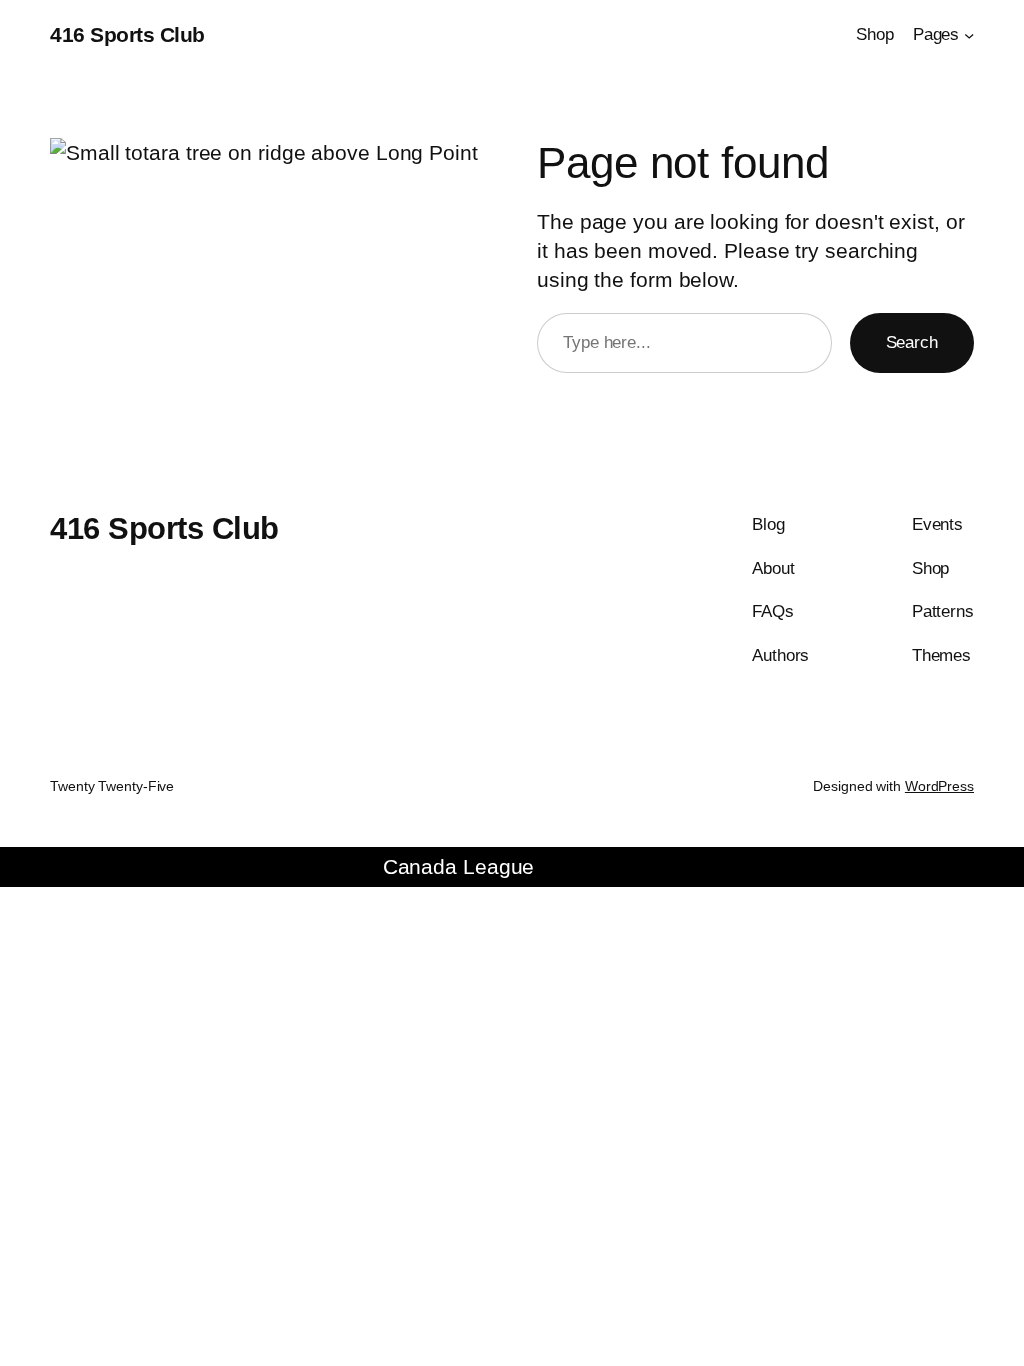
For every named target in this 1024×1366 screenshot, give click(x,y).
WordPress (939, 786)
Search (912, 342)
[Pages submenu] (969, 34)
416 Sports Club (127, 34)
